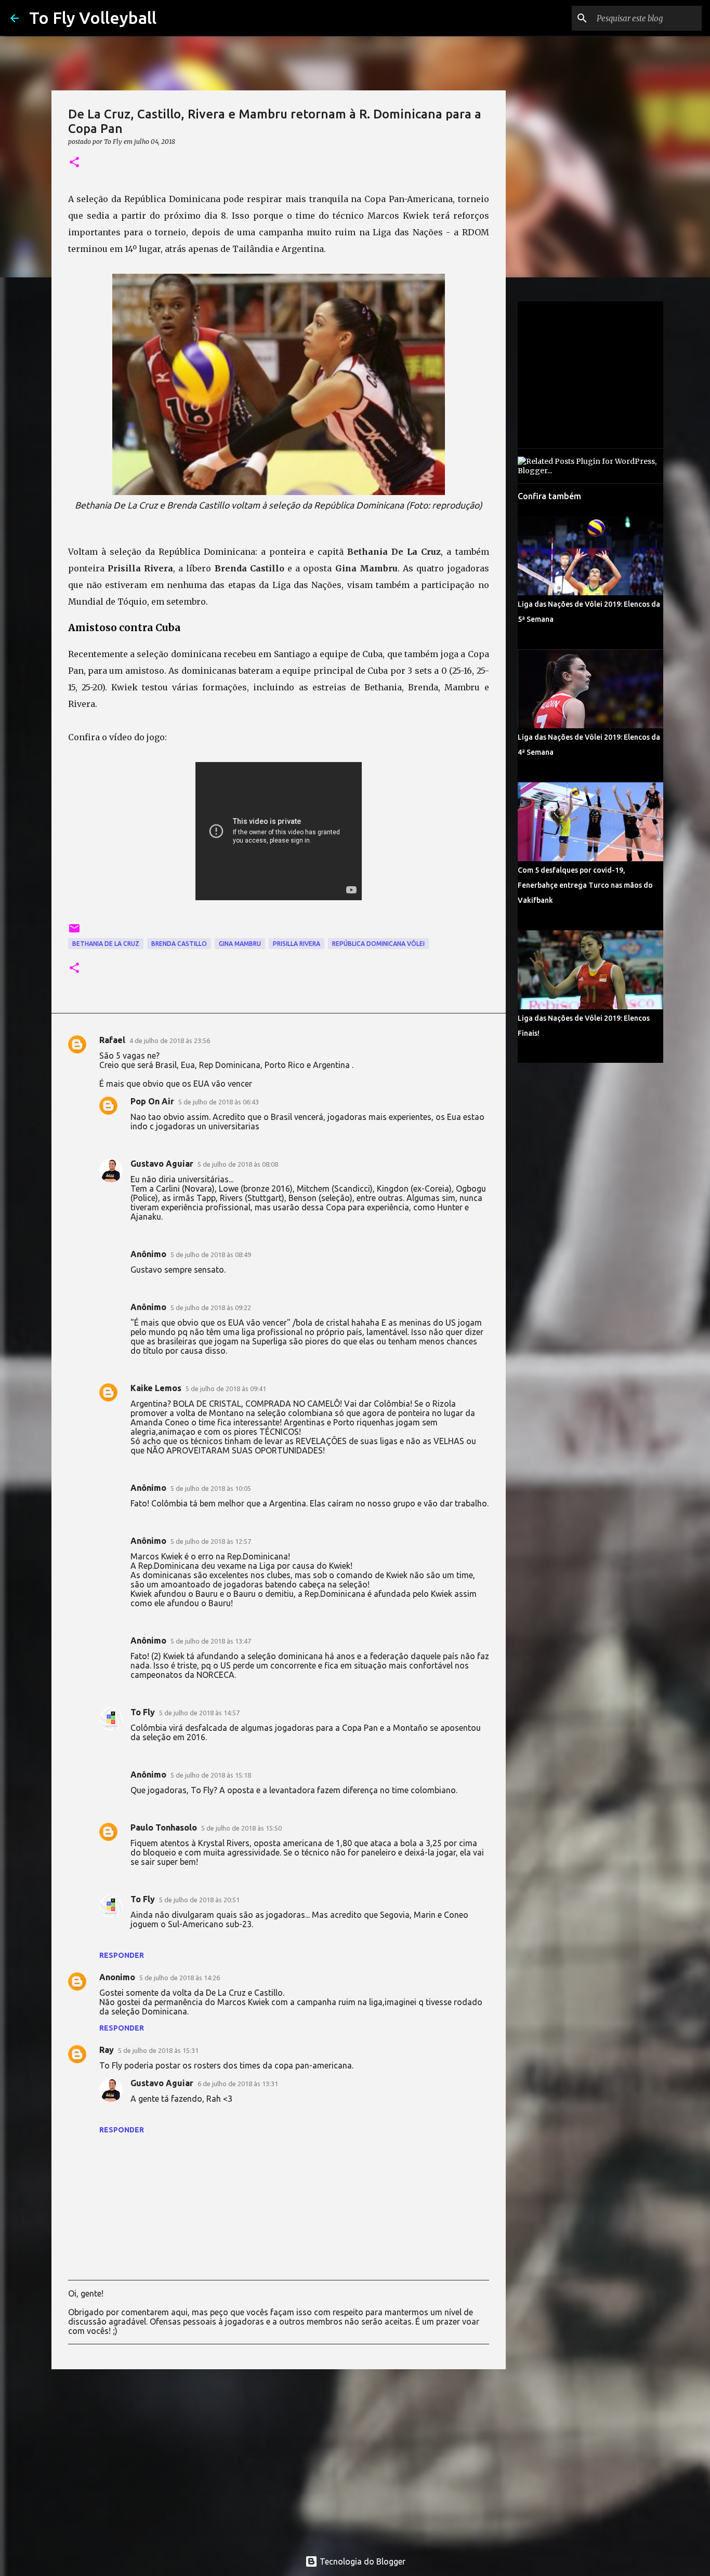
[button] (74, 163)
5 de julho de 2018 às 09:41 (226, 1389)
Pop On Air (152, 1101)
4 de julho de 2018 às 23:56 (170, 1040)
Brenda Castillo (179, 944)
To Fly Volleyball (93, 18)
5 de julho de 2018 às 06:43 (219, 1102)
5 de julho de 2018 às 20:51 (199, 1900)
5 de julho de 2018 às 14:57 (199, 1713)
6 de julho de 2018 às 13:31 (238, 2084)
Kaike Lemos (156, 1388)
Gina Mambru (240, 944)
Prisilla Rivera (297, 944)
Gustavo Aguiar (162, 1164)
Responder (122, 1955)
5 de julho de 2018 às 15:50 (241, 1828)
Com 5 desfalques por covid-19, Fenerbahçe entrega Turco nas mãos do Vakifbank (585, 885)
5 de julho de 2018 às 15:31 (158, 2050)
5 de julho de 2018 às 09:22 (211, 1307)
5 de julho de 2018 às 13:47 (211, 1641)
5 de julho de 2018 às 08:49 (211, 1254)
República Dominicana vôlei (378, 944)
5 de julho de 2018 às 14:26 (180, 1978)
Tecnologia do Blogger (361, 2561)
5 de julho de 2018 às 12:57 (211, 1541)
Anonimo (117, 1977)
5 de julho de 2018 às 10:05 (211, 1488)
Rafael (112, 1040)
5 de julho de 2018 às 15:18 (211, 1775)
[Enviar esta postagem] (74, 932)
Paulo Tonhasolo (164, 1827)
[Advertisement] (279, 2458)
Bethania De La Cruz (106, 944)
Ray (107, 2050)
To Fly (143, 1712)
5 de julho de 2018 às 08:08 (238, 1164)
